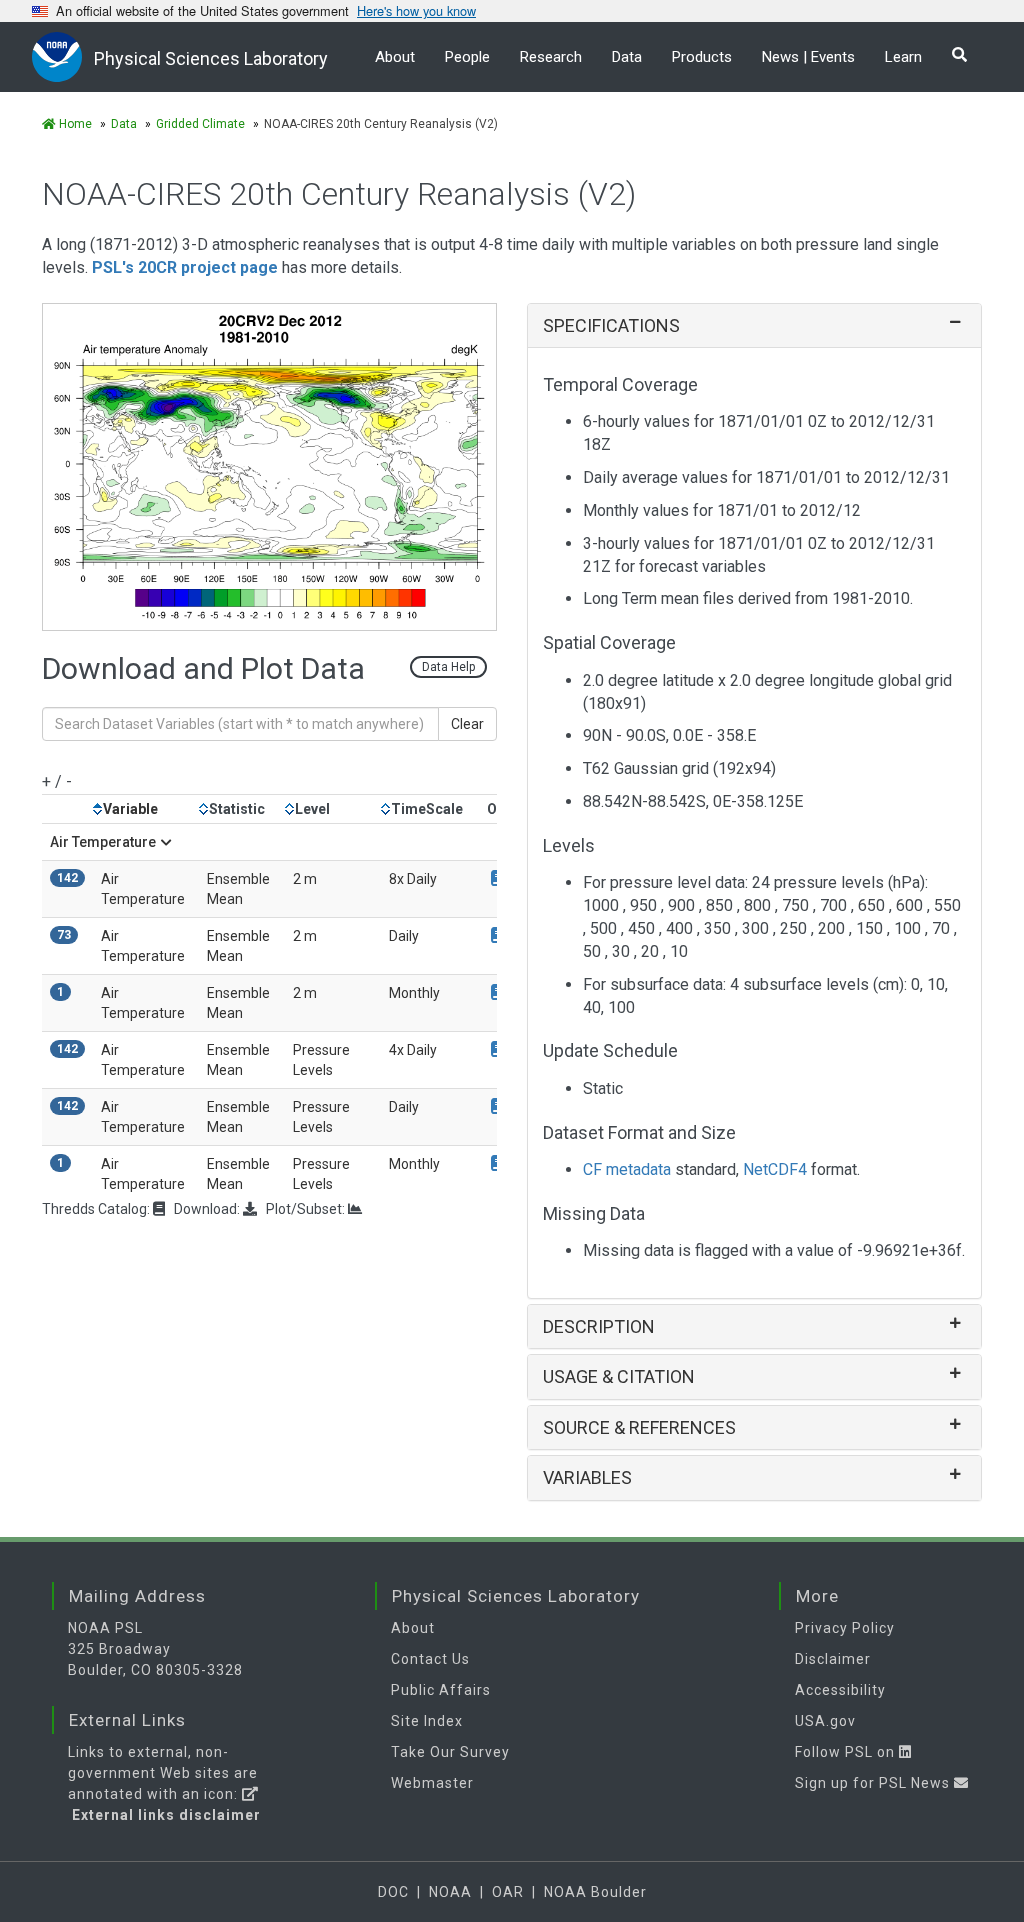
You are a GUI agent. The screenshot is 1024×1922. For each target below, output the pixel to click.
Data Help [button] (448, 667)
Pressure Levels (321, 1060)
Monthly (414, 993)
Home (74, 124)
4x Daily (413, 1050)
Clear (467, 724)
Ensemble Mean (238, 889)
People (467, 57)
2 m (305, 879)
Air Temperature (103, 842)
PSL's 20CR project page (185, 267)
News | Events (808, 57)
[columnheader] (146, 809)
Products (702, 57)
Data (627, 57)
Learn (903, 57)
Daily (404, 936)
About (395, 57)
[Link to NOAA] (63, 56)
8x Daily (413, 879)
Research (551, 57)
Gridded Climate (200, 124)
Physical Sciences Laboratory (211, 58)
